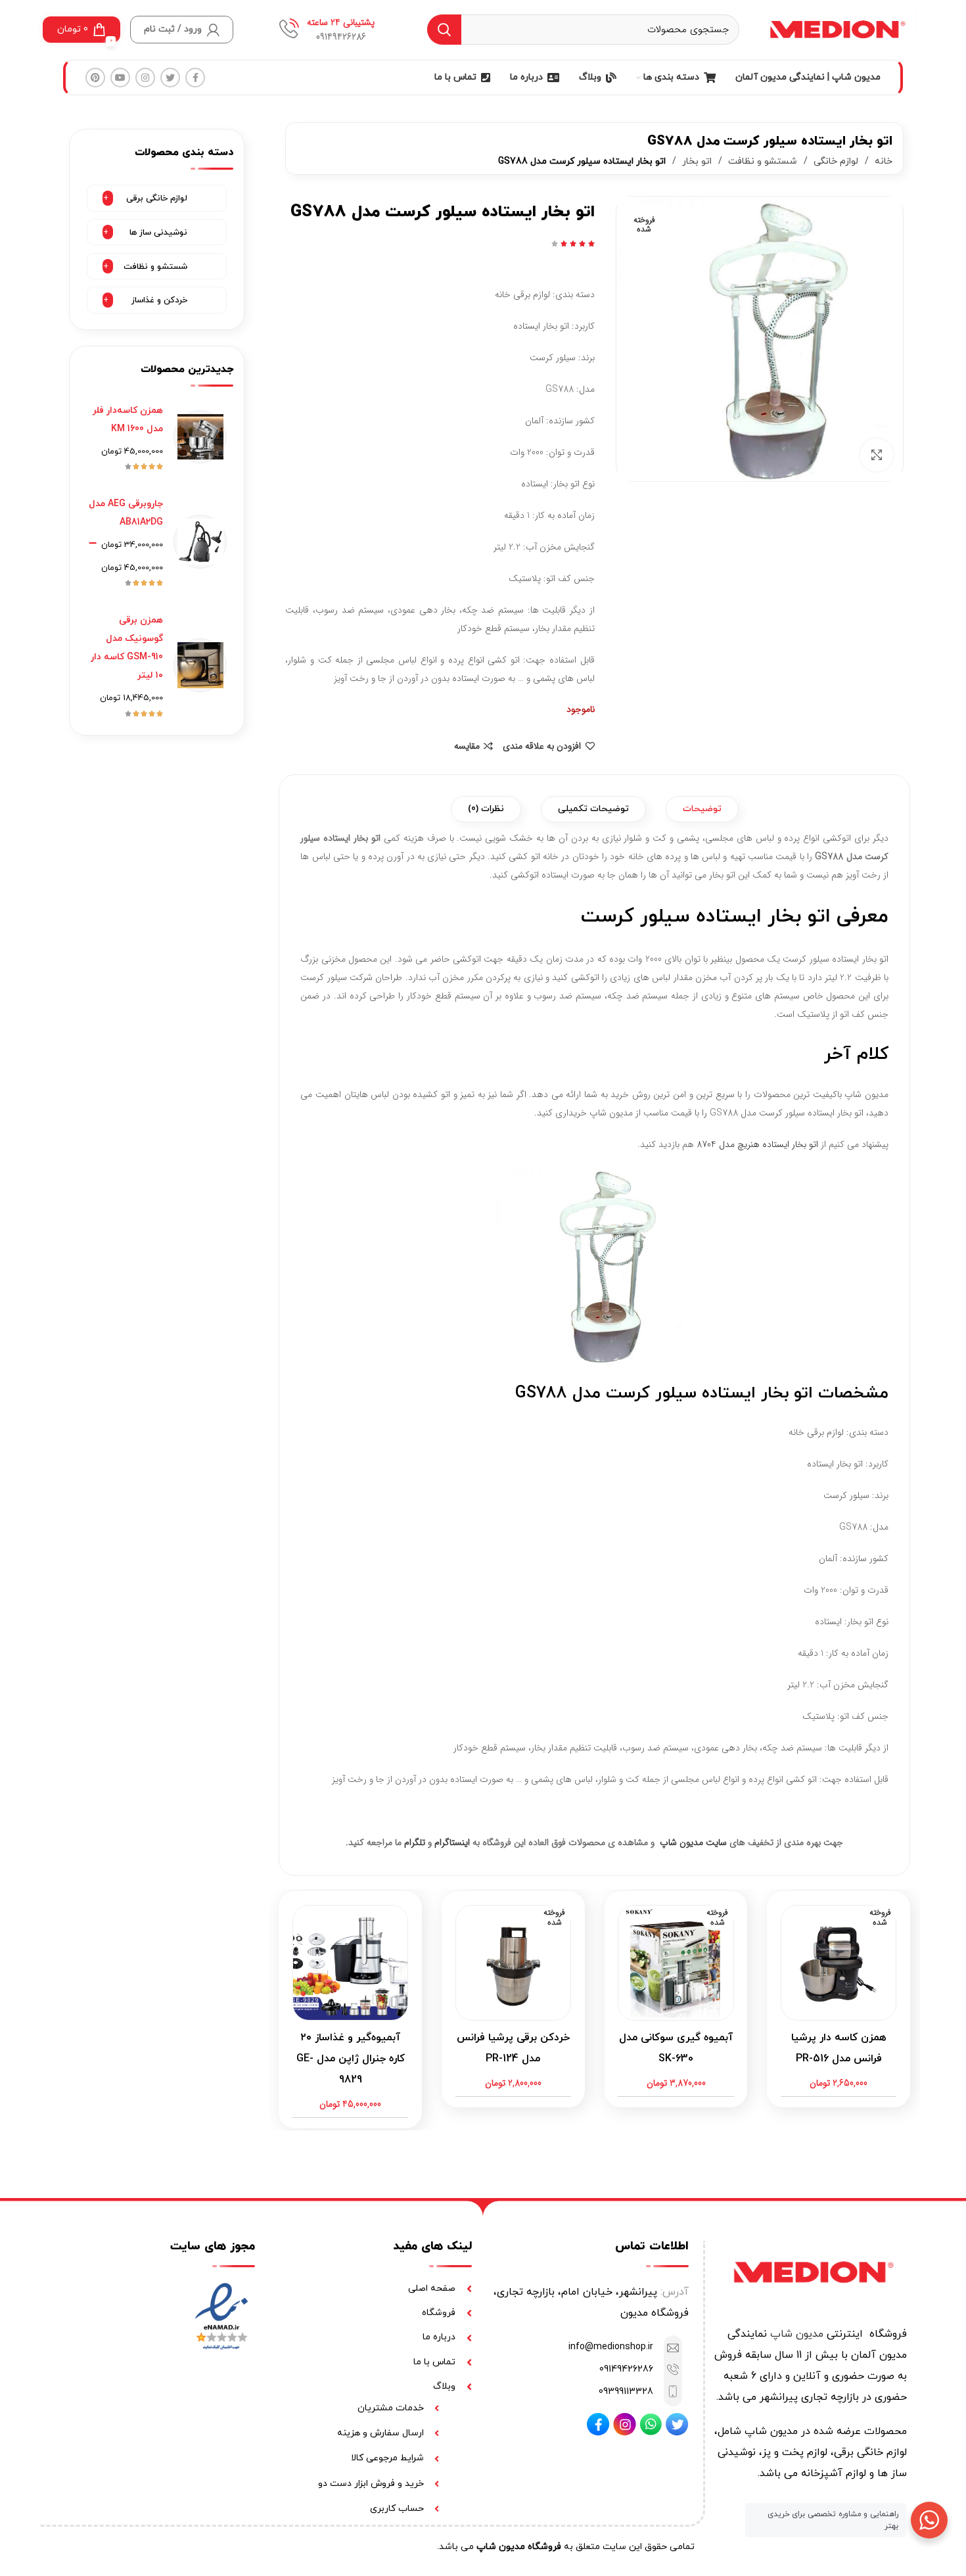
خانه (882, 161)
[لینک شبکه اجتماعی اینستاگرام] (145, 78)
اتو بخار (696, 161)
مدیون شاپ (797, 2334)
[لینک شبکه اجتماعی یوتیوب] (120, 78)
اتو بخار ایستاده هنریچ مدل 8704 (757, 1144)
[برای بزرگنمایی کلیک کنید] (877, 455)
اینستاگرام (452, 1842)
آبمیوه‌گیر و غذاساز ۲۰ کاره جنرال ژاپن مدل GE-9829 (351, 2059)
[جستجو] (444, 30)
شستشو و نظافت (761, 161)
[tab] (702, 809)
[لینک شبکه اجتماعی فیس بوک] (195, 78)
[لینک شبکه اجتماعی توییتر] (170, 78)
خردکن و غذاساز (159, 300)
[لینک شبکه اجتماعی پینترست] (95, 78)
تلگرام (415, 1842)
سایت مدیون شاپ (693, 1842)
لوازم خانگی (835, 161)
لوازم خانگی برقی (157, 199)
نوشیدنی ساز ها (158, 233)
